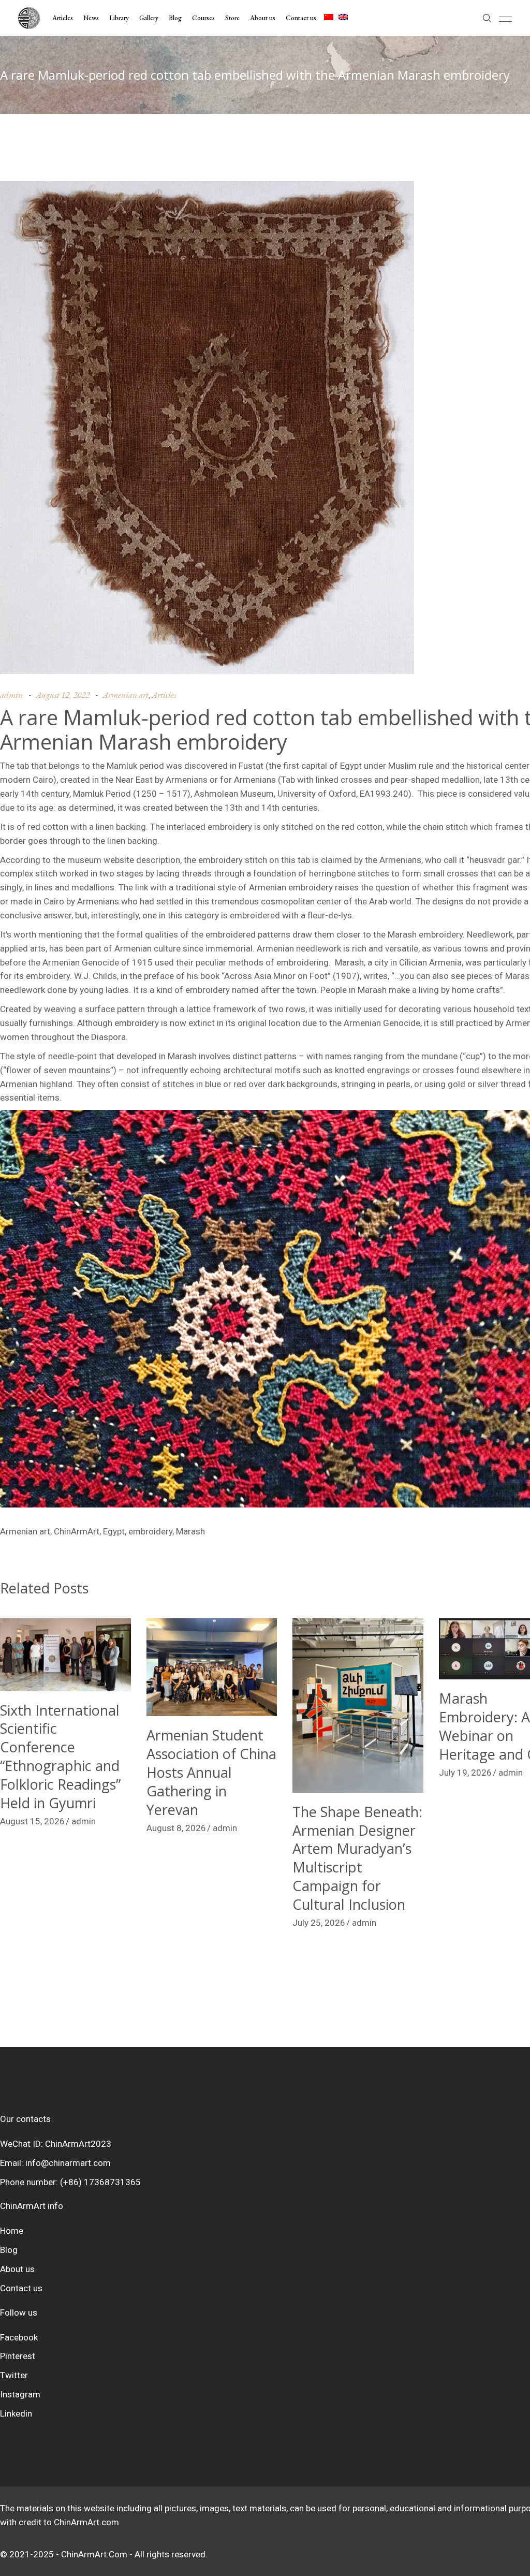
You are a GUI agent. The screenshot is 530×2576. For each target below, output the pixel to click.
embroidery (150, 1531)
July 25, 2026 (319, 1923)
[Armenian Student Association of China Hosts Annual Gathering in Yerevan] (212, 1667)
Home (12, 2231)
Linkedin (16, 2413)
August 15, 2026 (32, 1821)
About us (17, 2269)
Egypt (114, 1531)
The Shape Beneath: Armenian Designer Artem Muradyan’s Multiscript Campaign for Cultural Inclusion (357, 1858)
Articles (164, 695)
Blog (9, 2250)
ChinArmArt (77, 1531)
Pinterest (18, 2356)
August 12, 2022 (63, 695)
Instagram (20, 2394)
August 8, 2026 (176, 1828)
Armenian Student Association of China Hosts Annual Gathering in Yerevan (211, 1772)
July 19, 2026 (465, 1773)
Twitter (14, 2375)
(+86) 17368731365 (100, 2182)
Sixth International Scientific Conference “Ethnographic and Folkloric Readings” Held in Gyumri (60, 1757)
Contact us (21, 2288)
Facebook (19, 2337)
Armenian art (126, 695)
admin (11, 695)
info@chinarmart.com (68, 2163)
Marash (190, 1531)
